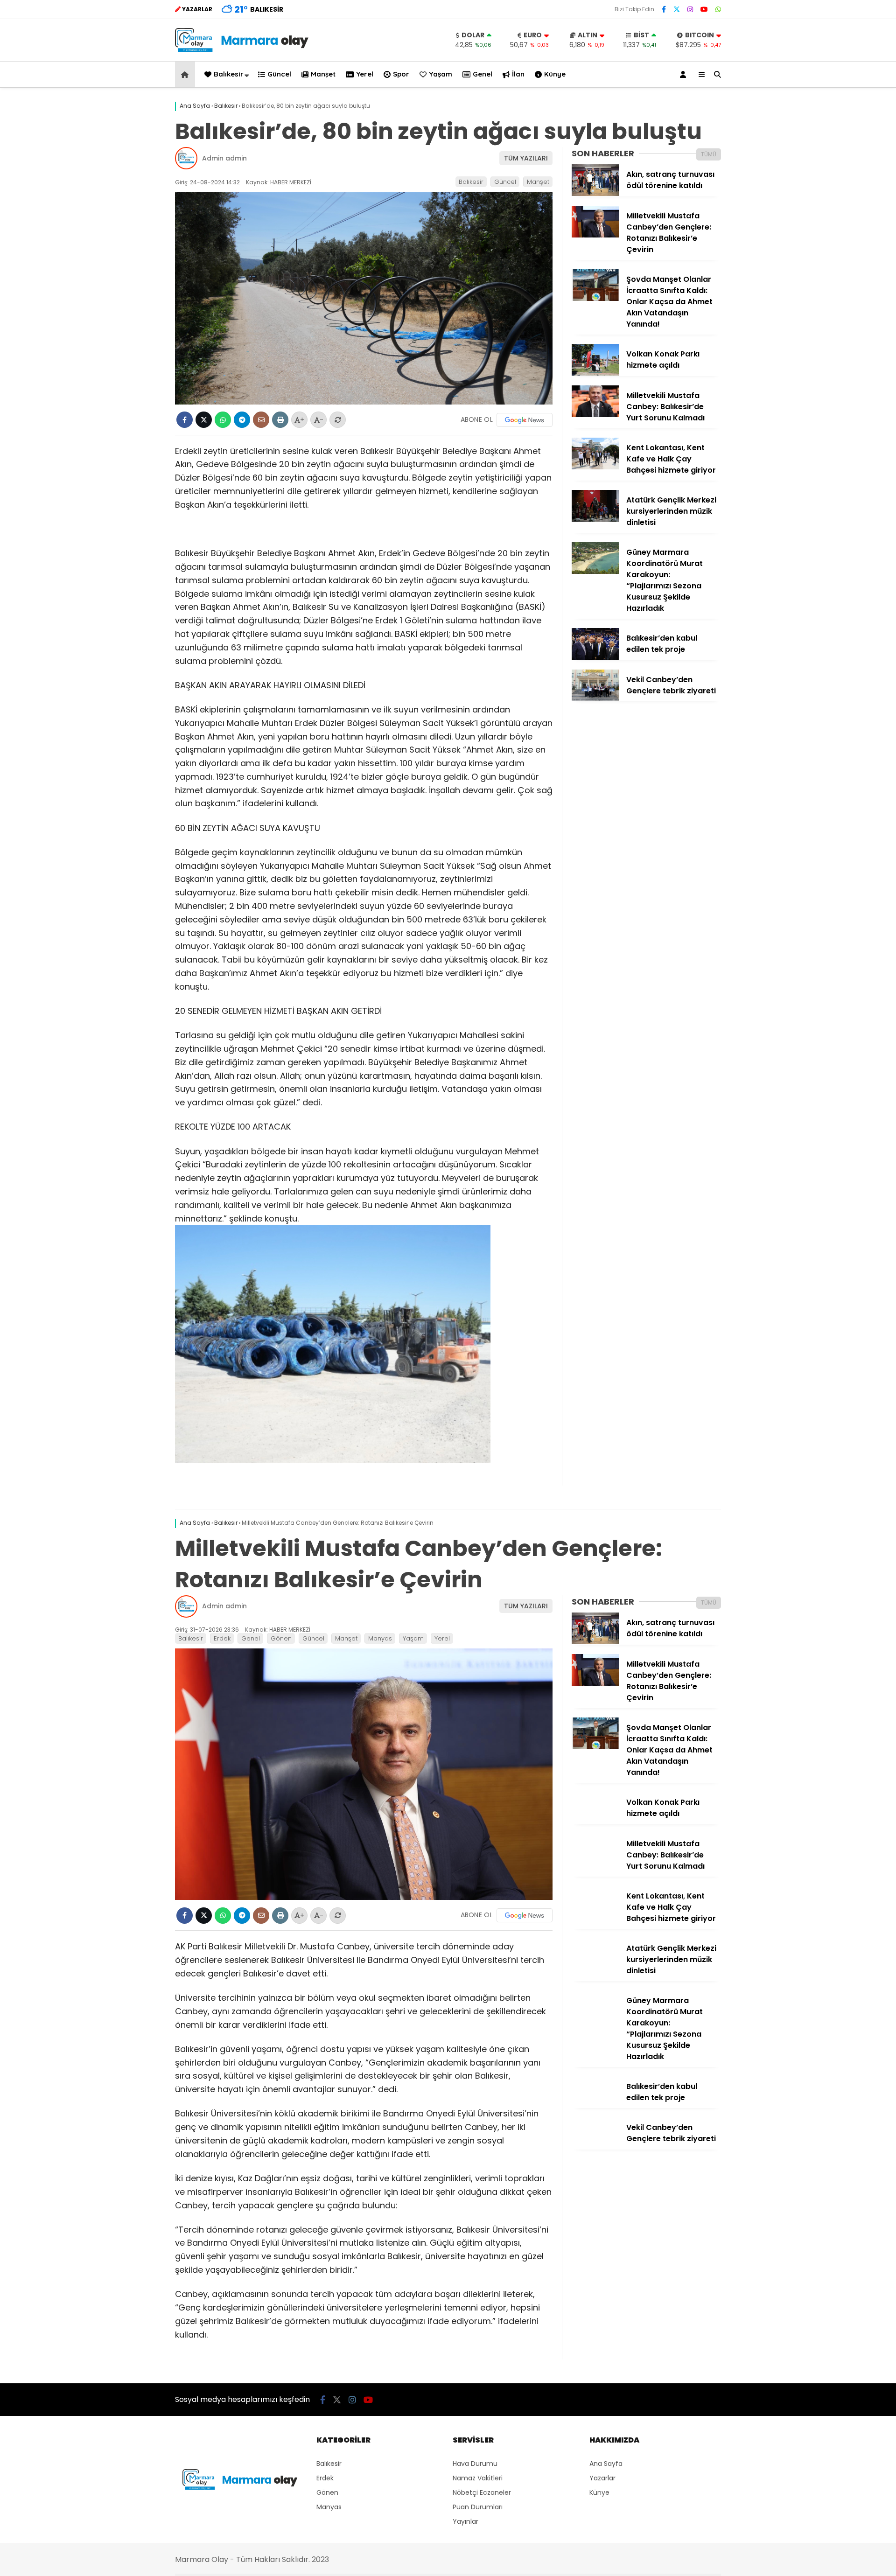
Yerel (365, 74)
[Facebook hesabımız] (664, 9)
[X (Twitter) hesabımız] (677, 9)
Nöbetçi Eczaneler (482, 2492)
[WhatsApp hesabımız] (718, 9)
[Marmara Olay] (243, 49)
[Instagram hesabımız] (690, 9)
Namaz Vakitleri (478, 2478)
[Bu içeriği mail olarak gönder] (261, 420)
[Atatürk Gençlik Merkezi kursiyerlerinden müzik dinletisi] (595, 519)
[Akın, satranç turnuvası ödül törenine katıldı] (595, 194)
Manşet (323, 74)
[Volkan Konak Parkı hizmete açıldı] (595, 373)
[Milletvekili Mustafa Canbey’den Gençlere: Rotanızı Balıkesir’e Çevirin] (595, 235)
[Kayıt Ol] (685, 74)
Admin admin (224, 158)
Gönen (281, 1638)
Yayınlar (465, 2521)
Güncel (279, 74)
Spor (401, 74)
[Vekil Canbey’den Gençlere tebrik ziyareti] (595, 699)
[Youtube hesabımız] (704, 9)
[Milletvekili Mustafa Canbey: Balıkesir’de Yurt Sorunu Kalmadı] (595, 415)
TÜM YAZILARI (526, 158)
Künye (555, 74)
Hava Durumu (475, 2464)
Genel (483, 74)
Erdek (222, 1638)
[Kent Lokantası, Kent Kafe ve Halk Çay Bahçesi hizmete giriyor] (595, 467)
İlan (518, 74)
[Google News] (525, 420)
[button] (186, 74)
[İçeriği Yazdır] (280, 420)
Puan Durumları (478, 2507)
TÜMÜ (709, 154)
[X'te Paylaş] (204, 420)
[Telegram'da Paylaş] (242, 420)
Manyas (380, 1638)
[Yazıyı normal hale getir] (338, 420)
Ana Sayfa (606, 2464)
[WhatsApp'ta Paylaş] (223, 420)
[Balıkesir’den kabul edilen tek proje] (595, 657)
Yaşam (441, 74)
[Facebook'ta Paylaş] (185, 420)
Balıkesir (229, 74)
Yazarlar (602, 2478)
